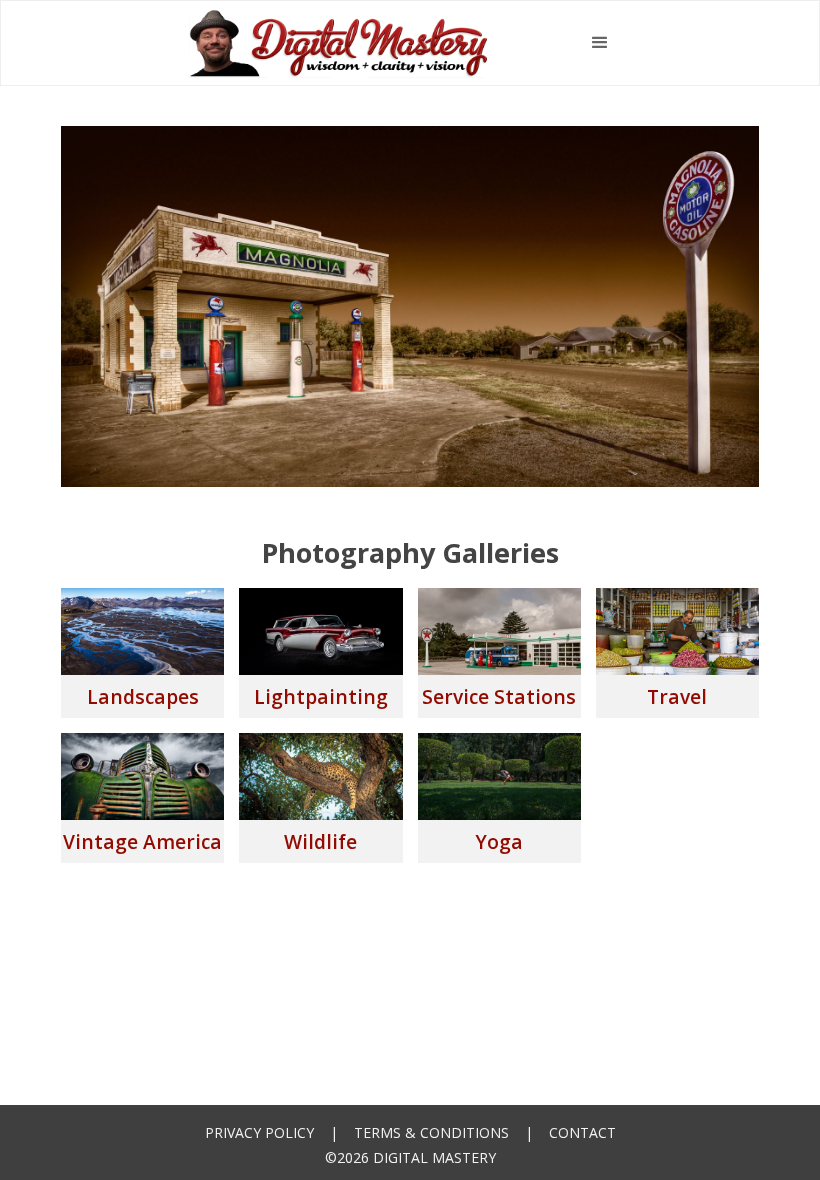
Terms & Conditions (431, 1132)
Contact (582, 1132)
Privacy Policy (259, 1132)
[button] (600, 43)
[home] (339, 43)
